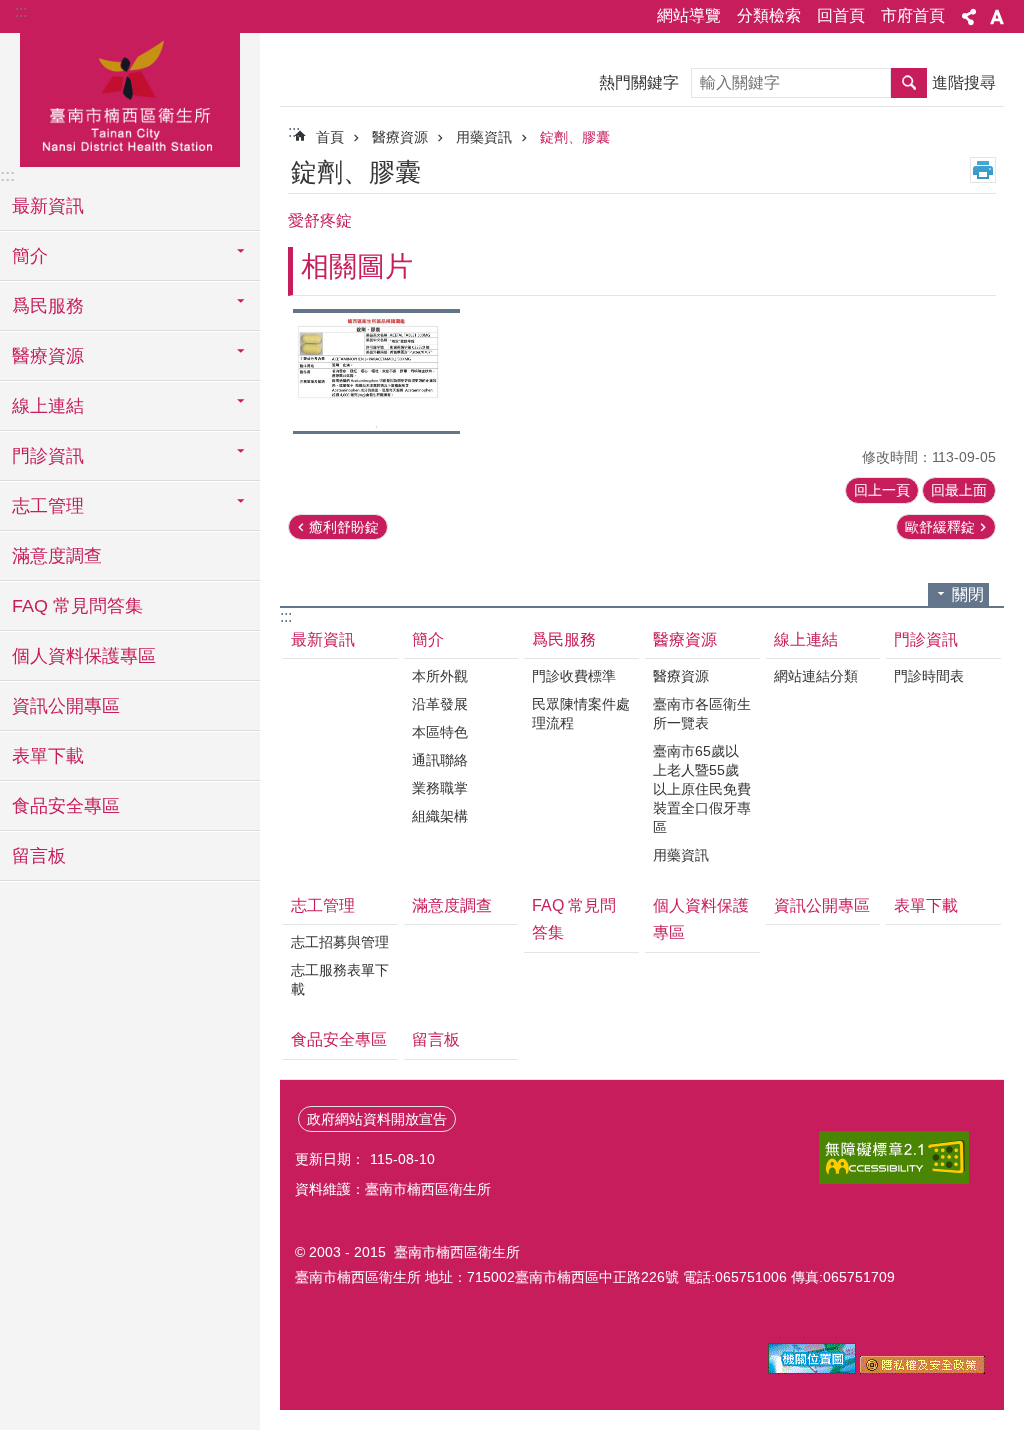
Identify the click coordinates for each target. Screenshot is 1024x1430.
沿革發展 (440, 704)
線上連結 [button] (48, 406)
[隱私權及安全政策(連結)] (922, 1369)
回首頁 (841, 15)
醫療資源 (400, 137)
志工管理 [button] (48, 506)
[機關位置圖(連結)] (812, 1369)
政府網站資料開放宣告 (377, 1119)
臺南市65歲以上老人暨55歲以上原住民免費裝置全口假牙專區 (702, 789)
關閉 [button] (968, 594)
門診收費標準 (574, 676)
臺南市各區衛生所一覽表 (702, 713)
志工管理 (323, 905)
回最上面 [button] (959, 490)
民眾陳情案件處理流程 (581, 713)
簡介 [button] (30, 256)
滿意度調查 (57, 556)
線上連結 (806, 639)
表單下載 (48, 756)
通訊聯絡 (440, 760)
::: (21, 11)
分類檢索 (769, 15)
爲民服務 (564, 639)
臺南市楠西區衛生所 (130, 97)
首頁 (330, 137)
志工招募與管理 (340, 942)
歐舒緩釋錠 (940, 527)
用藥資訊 (484, 137)
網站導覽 (689, 15)
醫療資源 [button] (48, 356)
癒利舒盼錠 (344, 527)
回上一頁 (882, 490)
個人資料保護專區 (84, 656)
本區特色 (440, 732)
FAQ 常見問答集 (77, 606)
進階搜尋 (964, 82)
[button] (376, 371)
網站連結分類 (816, 676)
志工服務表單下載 (340, 979)
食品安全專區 (66, 806)
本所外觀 (440, 676)
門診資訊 (926, 639)
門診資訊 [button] (48, 456)
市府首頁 (913, 15)
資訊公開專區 (66, 706)
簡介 (428, 639)
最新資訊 (48, 206)
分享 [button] (969, 17)
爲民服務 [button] (48, 306)
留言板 (39, 856)
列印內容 (983, 170)
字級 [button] (997, 17)
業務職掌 (440, 788)
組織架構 (440, 816)
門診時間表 (929, 676)
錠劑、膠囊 (575, 137)
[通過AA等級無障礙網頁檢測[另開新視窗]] (894, 1157)
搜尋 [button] (909, 83)
